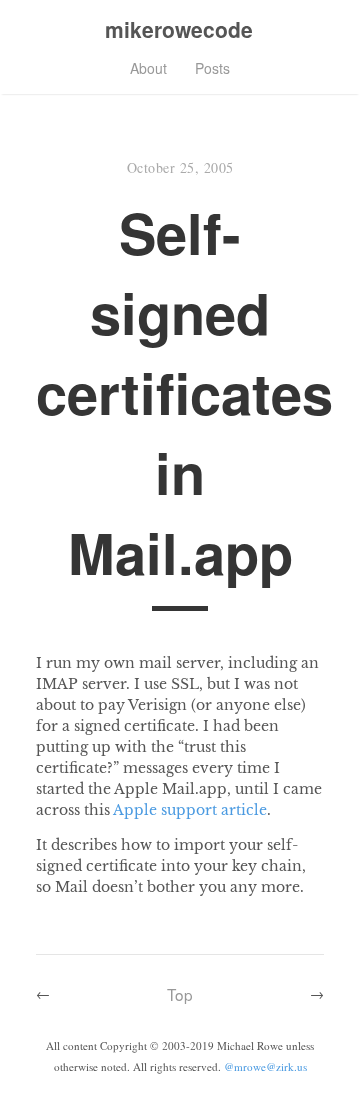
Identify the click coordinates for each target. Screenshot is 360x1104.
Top (180, 994)
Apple (135, 810)
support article (214, 810)
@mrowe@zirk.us (265, 1066)
